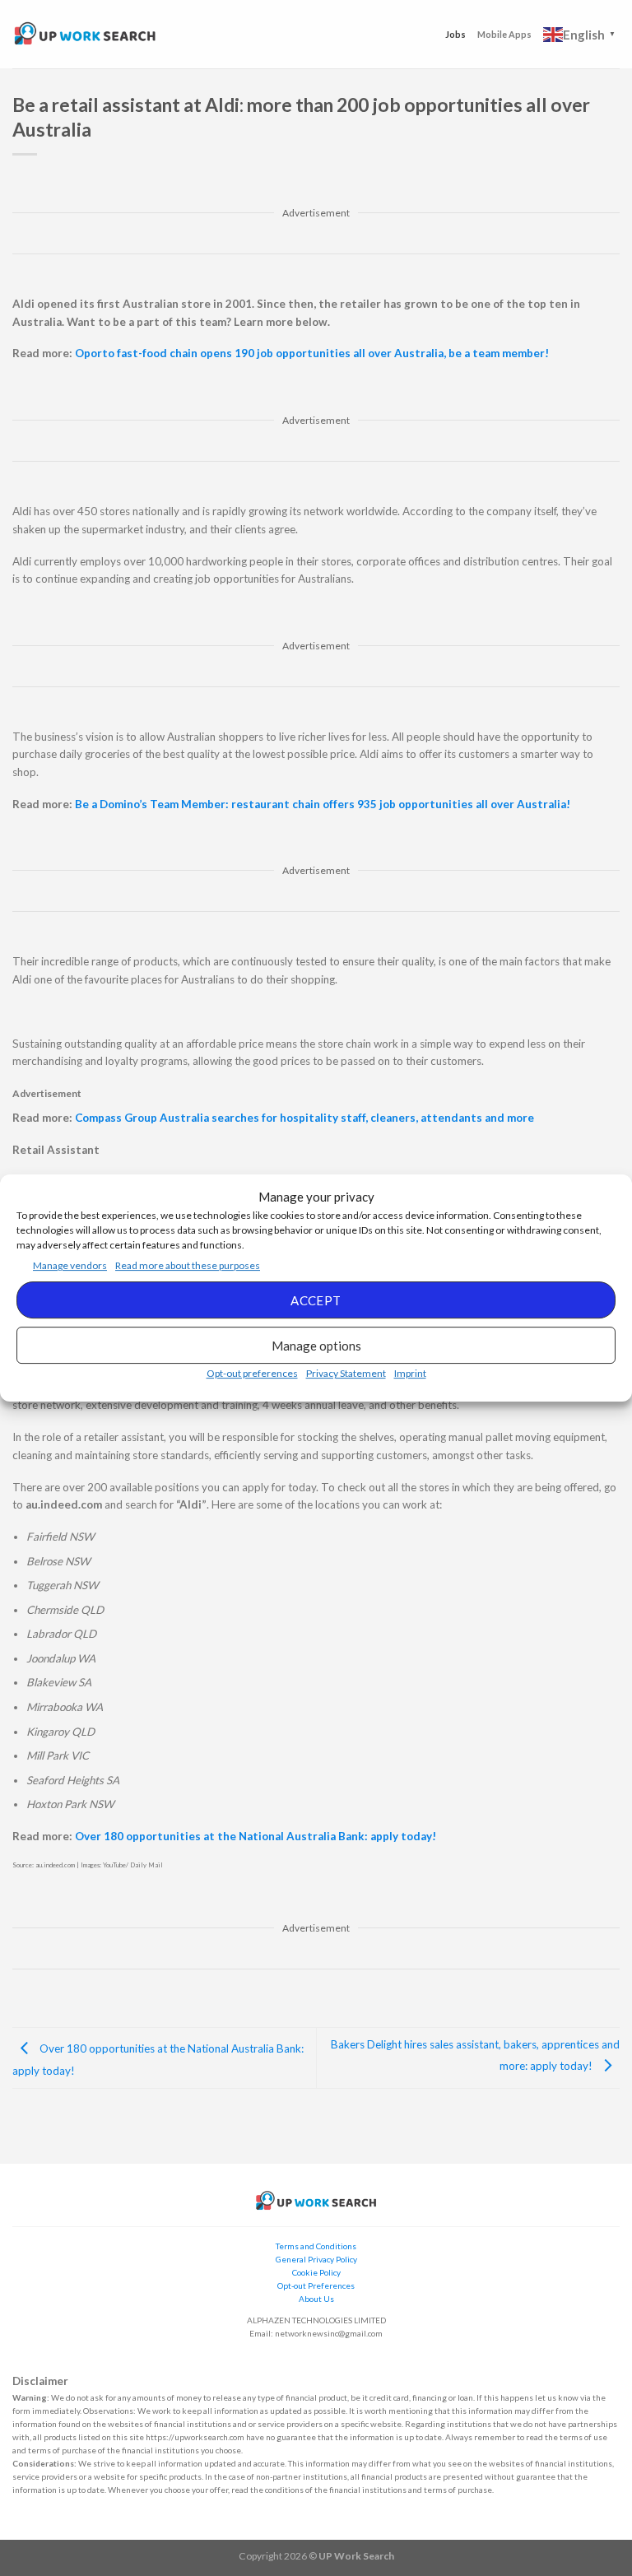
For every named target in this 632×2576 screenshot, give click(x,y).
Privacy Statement (346, 1373)
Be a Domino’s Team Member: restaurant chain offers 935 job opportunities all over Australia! (323, 804)
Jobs (455, 34)
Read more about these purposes (188, 1265)
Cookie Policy (316, 2272)
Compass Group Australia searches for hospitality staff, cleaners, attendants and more (304, 1118)
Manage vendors (70, 1265)
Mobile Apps (504, 34)
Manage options (316, 1346)
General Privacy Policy (316, 2259)
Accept (316, 1300)
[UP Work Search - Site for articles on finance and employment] (85, 34)
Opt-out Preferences (316, 2285)
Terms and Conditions (316, 2246)
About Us (316, 2299)
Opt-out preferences (252, 1373)
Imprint (410, 1373)
